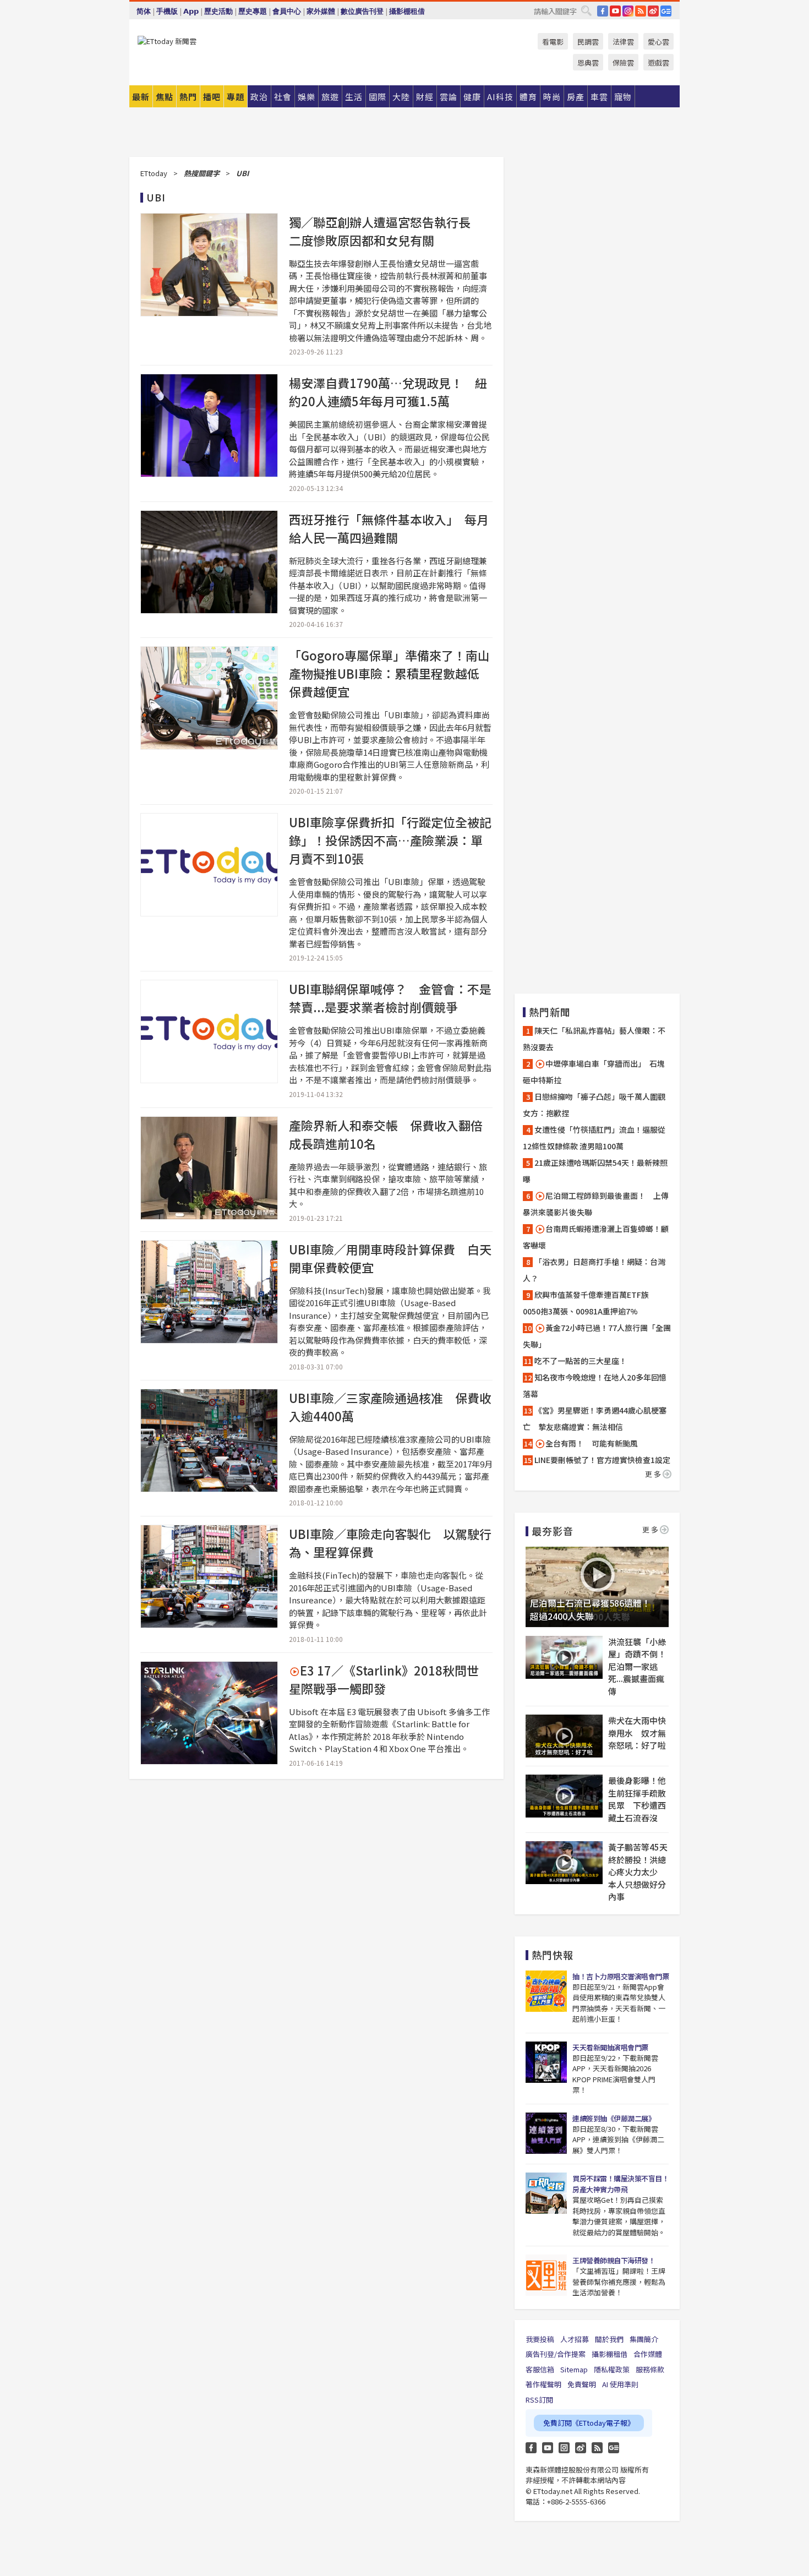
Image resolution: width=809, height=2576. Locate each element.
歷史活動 (218, 11)
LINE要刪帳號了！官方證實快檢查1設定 (602, 1460)
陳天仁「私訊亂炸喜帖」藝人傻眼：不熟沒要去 (594, 1039)
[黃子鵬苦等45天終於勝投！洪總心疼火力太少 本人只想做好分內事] (564, 1863)
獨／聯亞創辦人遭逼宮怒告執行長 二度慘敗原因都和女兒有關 (386, 231)
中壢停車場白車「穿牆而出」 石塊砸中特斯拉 (594, 1072)
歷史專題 (253, 11)
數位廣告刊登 (362, 11)
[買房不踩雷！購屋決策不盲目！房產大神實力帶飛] (546, 2193)
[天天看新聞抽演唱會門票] (546, 2062)
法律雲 (623, 42)
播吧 (212, 97)
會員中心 (287, 11)
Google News (666, 11)
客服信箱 (540, 2369)
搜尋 (586, 10)
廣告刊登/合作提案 (556, 2354)
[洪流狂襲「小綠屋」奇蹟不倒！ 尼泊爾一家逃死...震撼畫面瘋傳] (564, 1657)
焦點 (165, 97)
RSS (641, 11)
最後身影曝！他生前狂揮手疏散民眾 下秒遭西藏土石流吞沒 (637, 1799)
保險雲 (623, 62)
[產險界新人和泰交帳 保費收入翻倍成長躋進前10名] (209, 1168)
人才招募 (575, 2339)
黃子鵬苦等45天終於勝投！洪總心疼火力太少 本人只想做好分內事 (638, 1872)
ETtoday (154, 173)
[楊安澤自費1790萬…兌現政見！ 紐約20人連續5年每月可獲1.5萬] (209, 425)
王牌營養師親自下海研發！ (614, 2260)
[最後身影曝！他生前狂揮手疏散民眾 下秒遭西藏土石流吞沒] (564, 1796)
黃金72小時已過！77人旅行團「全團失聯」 (597, 1336)
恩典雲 (588, 62)
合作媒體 (648, 2354)
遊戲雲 (658, 62)
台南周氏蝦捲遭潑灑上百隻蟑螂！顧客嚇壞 (596, 1237)
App (191, 11)
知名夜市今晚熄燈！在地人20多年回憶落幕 (595, 1385)
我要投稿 (540, 2339)
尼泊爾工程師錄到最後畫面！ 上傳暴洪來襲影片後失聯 (596, 1204)
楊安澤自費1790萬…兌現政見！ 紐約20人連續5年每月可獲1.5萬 (388, 392)
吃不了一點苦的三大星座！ (581, 1361)
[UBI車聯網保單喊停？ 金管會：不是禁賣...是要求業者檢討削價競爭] (209, 1032)
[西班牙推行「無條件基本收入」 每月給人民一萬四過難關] (209, 562)
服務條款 (650, 2369)
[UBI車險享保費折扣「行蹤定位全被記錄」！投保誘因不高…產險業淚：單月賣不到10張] (209, 865)
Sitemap (574, 2369)
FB (603, 11)
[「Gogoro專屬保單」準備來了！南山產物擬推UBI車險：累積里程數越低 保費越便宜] (209, 698)
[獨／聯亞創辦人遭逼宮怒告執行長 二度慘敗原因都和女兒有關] (209, 265)
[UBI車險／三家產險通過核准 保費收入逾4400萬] (209, 1440)
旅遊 (330, 97)
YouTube (615, 11)
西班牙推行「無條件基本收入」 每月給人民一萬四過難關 (389, 528)
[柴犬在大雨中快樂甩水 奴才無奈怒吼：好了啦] (564, 1736)
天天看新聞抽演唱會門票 (610, 2047)
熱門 (188, 97)
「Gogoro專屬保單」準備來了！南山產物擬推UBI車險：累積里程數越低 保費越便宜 (390, 673)
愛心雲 (658, 42)
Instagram (564, 2448)
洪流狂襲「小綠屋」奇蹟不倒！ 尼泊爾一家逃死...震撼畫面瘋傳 (638, 1666)
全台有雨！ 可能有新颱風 (592, 1443)
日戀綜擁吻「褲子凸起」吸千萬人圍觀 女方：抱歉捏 (597, 1105)
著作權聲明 (543, 2384)
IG (628, 11)
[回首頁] (167, 41)
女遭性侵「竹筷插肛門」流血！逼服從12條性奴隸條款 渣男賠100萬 (594, 1138)
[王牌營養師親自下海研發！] (546, 2275)
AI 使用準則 (620, 2384)
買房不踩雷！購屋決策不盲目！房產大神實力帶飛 (621, 2184)
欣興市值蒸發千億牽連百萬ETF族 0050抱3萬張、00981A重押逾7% (590, 1303)
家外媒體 (321, 11)
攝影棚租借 (407, 11)
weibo (653, 11)
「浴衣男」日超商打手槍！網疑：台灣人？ (594, 1270)
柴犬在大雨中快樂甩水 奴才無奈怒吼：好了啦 (637, 1733)
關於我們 (609, 2339)
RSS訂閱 (539, 2400)
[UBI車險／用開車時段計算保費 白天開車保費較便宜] (209, 1292)
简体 (144, 11)
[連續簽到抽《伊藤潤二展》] (546, 2133)
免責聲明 (582, 2384)
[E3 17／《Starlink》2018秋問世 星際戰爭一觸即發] (209, 1713)
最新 (141, 97)
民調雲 (588, 42)
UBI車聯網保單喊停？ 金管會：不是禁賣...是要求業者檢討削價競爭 (390, 998)
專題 (236, 97)
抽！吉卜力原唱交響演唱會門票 (621, 1976)
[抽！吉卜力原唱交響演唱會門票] (546, 1991)
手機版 (167, 11)
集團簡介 (644, 2339)
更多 (654, 1474)
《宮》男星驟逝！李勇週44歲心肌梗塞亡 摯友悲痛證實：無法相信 (595, 1418)
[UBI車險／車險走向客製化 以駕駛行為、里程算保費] (209, 1576)
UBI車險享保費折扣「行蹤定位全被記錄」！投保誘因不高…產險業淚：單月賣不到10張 (390, 840)
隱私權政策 (612, 2369)
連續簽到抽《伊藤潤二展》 (614, 2118)
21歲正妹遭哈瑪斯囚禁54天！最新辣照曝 (595, 1171)
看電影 (553, 42)
